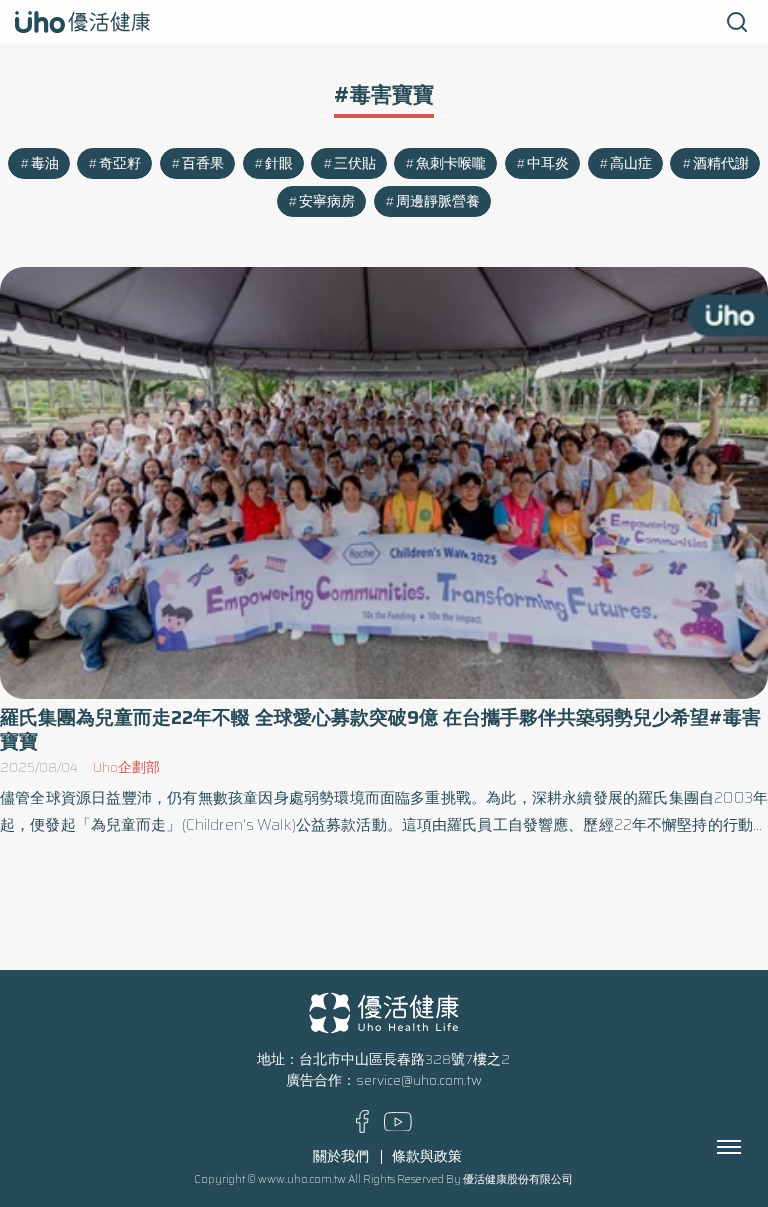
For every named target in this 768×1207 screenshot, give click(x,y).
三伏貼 (355, 163)
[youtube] (398, 1126)
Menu (751, 1147)
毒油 (45, 163)
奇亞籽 (120, 163)
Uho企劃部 (126, 767)
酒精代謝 (721, 163)
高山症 (631, 163)
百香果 (203, 163)
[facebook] (362, 1128)
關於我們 (341, 1156)
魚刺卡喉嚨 (451, 163)
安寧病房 (327, 201)
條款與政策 (427, 1156)
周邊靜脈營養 (438, 201)
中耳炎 (548, 163)
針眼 (279, 163)
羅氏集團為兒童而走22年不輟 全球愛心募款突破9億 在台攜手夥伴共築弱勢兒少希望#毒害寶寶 (380, 729)
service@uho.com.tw (419, 1080)
